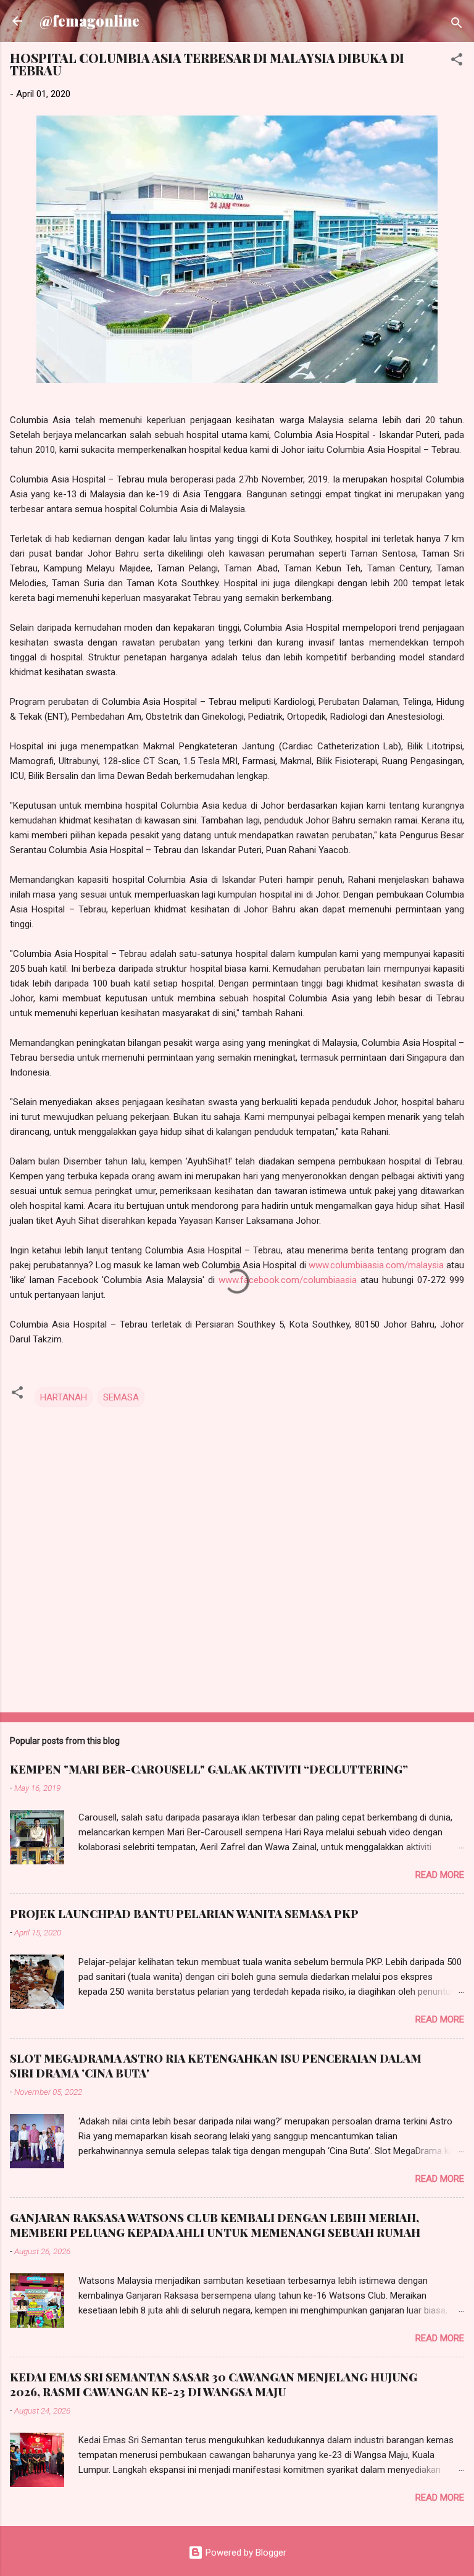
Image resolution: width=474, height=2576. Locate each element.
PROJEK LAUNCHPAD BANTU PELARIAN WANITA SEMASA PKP (184, 1914)
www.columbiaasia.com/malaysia (376, 1265)
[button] (457, 61)
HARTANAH (64, 1397)
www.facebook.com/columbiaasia (288, 1280)
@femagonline (89, 21)
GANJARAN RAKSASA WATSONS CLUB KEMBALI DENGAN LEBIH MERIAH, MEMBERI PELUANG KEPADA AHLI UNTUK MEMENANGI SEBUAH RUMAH (215, 2225)
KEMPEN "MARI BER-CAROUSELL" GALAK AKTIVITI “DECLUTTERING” (209, 1769)
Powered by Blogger (245, 2553)
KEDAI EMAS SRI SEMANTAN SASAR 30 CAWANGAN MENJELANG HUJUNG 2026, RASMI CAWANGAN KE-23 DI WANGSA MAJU (214, 2384)
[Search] (457, 25)
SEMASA (121, 1397)
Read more (440, 1875)
